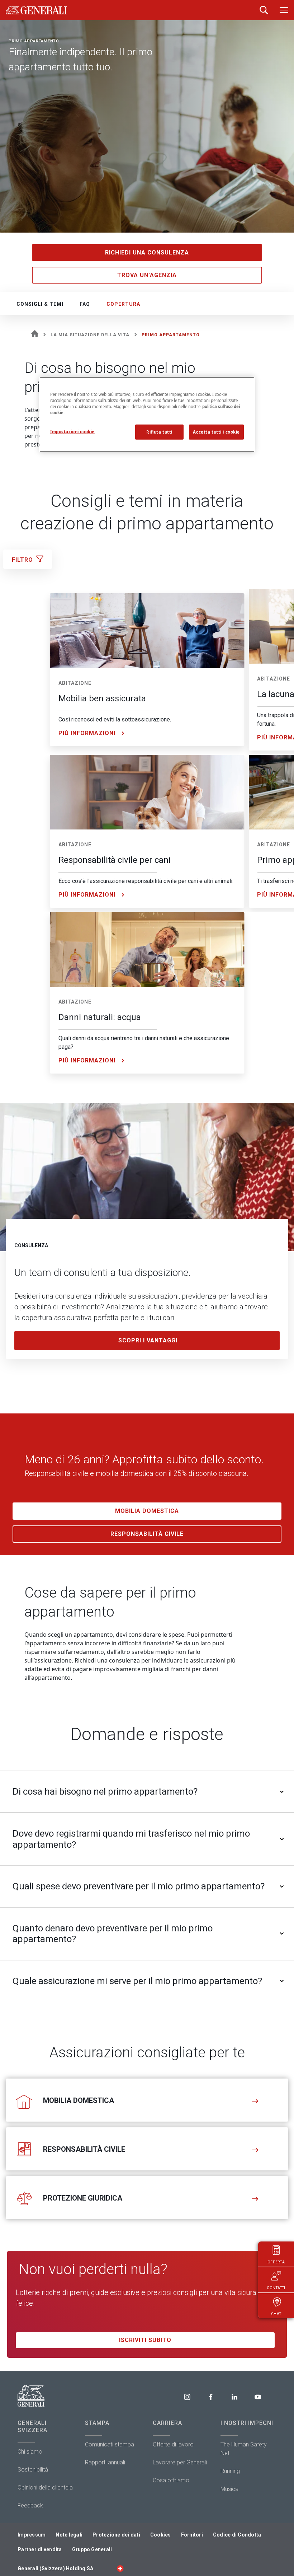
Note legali (69, 2535)
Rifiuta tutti (159, 432)
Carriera (167, 2423)
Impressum (32, 2535)
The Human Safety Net (244, 2449)
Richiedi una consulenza (147, 253)
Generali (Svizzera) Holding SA (55, 2568)
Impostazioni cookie (72, 431)
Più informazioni (87, 733)
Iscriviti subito (145, 2340)
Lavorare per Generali (180, 2462)
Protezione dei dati (116, 2535)
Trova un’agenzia (147, 275)
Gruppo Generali (92, 2549)
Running (230, 2471)
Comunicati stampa (110, 2444)
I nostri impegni (247, 2423)
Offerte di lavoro (173, 2444)
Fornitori (192, 2535)
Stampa (97, 2423)
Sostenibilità (33, 2470)
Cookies (161, 2535)
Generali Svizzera (32, 2427)
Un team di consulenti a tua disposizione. (103, 1273)
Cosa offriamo (171, 2480)
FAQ (85, 304)
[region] (147, 414)
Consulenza (31, 1245)
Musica (229, 2489)
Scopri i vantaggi (148, 1340)
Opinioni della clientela (45, 2488)
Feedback (30, 2505)
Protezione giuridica (83, 2198)
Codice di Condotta (237, 2535)
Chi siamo (30, 2452)
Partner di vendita (40, 2549)
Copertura (123, 304)
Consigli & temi (40, 304)
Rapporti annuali (105, 2462)
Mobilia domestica (147, 1511)
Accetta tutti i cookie (216, 432)
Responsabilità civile (147, 1534)
